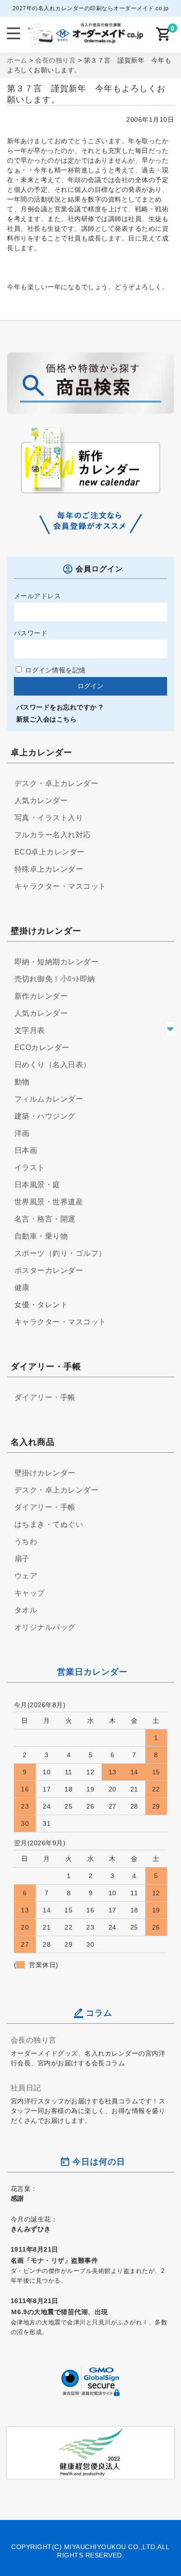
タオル (26, 1610)
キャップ (30, 1593)
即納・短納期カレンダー (57, 962)
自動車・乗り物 (41, 1236)
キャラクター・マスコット (60, 886)
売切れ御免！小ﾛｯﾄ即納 (55, 979)
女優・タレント (41, 1305)
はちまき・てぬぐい (49, 1524)
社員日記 (26, 2088)
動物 (22, 1082)
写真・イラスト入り (49, 818)
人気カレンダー (41, 801)
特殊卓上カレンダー (49, 869)
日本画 (26, 1150)
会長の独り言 (34, 2040)
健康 (22, 1288)
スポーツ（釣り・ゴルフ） (60, 1253)
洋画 (22, 1133)
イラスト (30, 1168)
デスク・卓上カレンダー (57, 783)
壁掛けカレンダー (45, 1473)
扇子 (22, 1559)
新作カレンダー (41, 996)
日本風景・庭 (37, 1185)
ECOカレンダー (42, 1047)
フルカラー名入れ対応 (53, 835)
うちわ (26, 1541)
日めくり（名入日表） (53, 1065)
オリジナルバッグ (45, 1627)
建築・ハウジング (45, 1116)
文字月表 (30, 1030)
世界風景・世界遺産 (49, 1202)
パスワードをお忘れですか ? (60, 707)
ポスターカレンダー (49, 1270)
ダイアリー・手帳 (45, 1397)
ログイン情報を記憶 (55, 670)
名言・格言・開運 (45, 1219)
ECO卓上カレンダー (50, 852)
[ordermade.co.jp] (84, 39)
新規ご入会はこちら (46, 719)
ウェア (26, 1576)
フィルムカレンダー (49, 1099)
